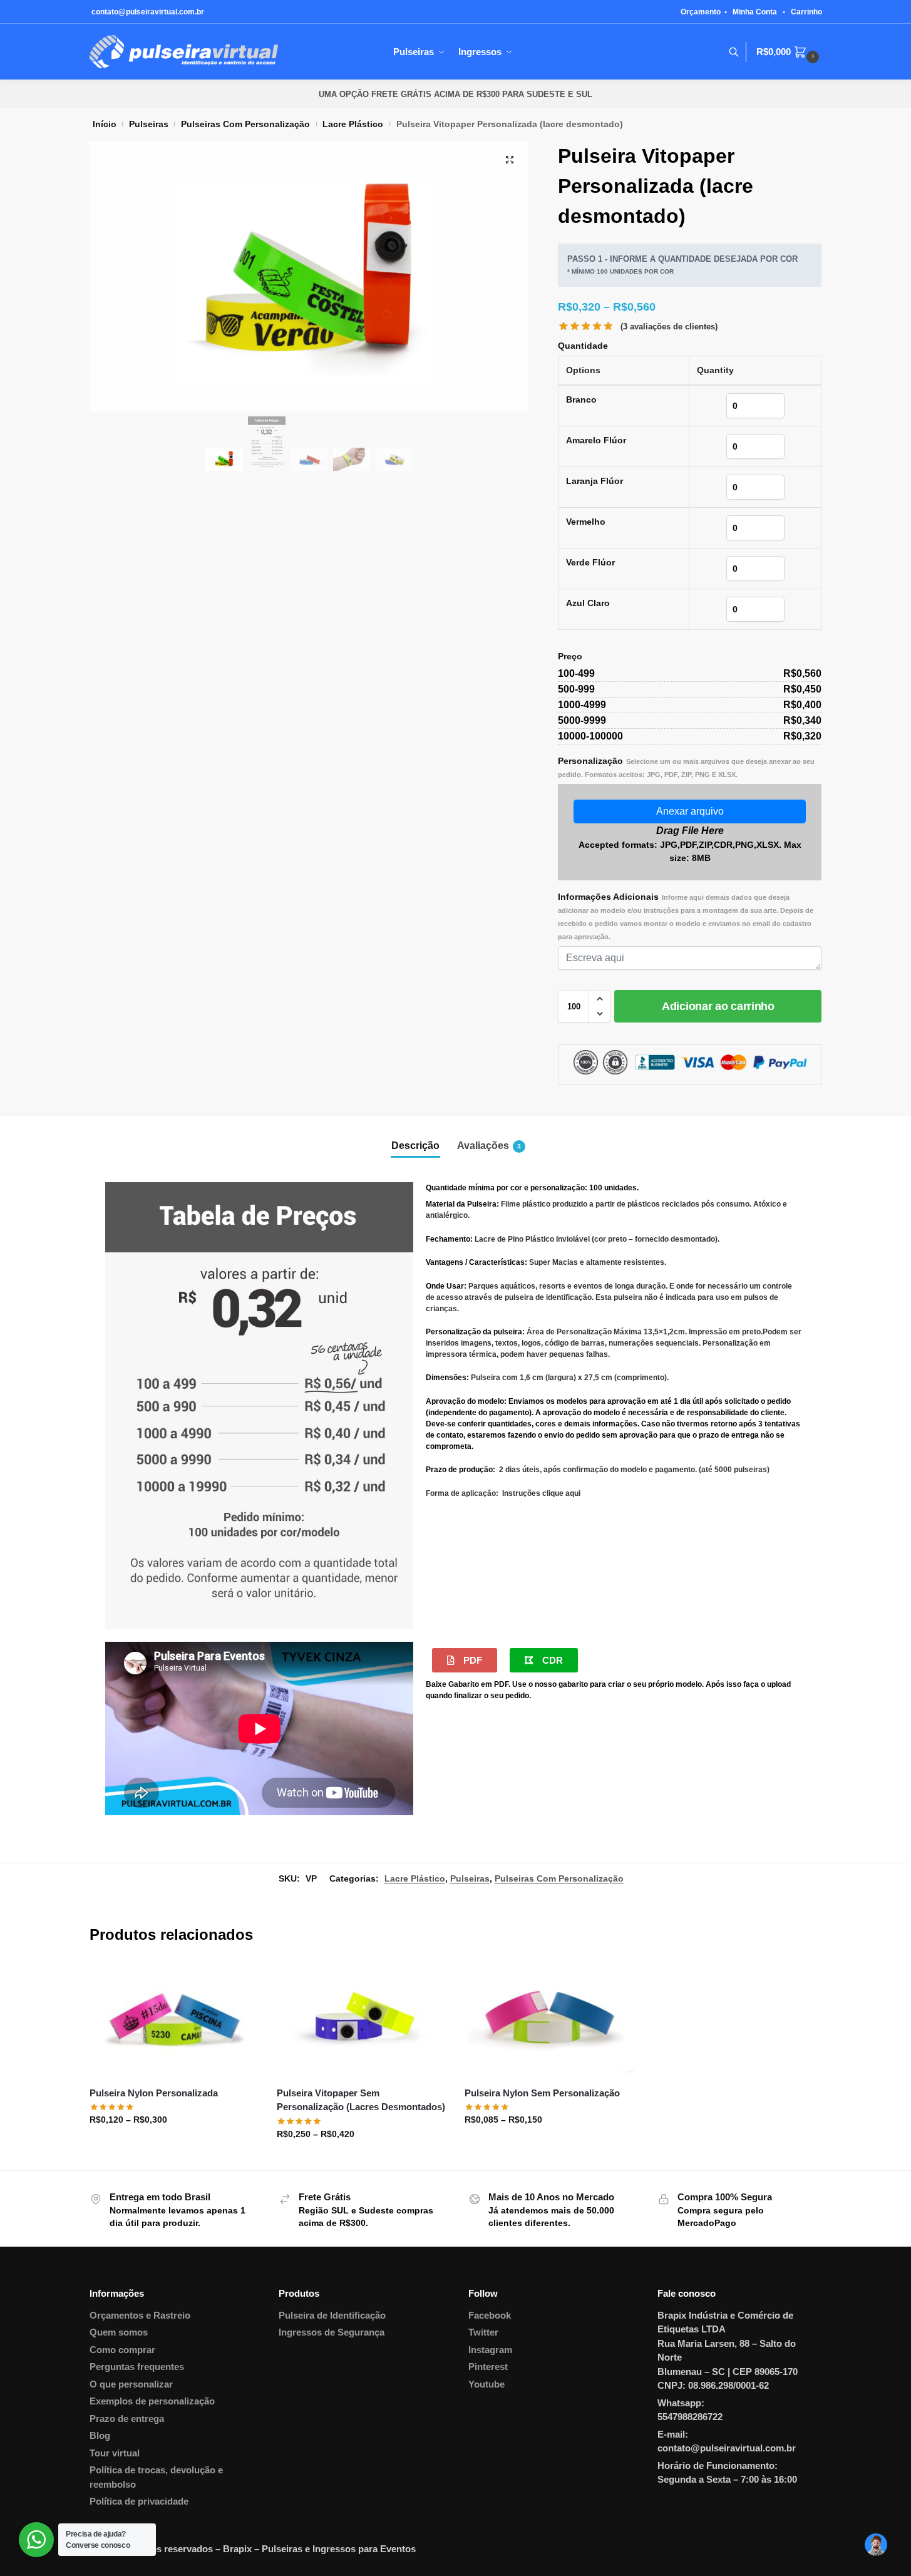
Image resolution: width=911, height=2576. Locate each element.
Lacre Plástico (353, 124)
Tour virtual (115, 2453)
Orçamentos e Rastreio (140, 2315)
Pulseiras (149, 124)
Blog (100, 2435)
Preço (570, 656)
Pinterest (488, 2367)
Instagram (490, 2350)
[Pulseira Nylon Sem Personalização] (549, 2020)
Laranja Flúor (594, 481)
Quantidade (583, 346)
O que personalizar (131, 2384)
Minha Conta (755, 12)
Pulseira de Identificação (332, 2315)
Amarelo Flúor (596, 440)
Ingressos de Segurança (332, 2332)
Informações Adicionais (686, 916)
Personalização (686, 767)
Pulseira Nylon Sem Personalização (542, 2093)
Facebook (490, 2315)
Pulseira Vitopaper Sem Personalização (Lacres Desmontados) (361, 2100)
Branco (581, 399)
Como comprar (122, 2350)
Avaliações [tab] (489, 1146)
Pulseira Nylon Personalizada (154, 2093)
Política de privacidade (139, 2501)
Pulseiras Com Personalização (245, 124)
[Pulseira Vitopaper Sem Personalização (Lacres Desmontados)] (361, 2020)
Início (105, 124)
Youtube (486, 2384)
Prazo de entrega (127, 2419)
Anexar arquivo (690, 811)
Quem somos (119, 2332)
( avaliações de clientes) (669, 327)
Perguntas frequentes (137, 2367)
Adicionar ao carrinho (718, 1006)
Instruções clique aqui (541, 1493)
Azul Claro (588, 603)
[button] (510, 160)
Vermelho (586, 522)
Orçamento (701, 12)
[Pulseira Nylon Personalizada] (174, 2020)
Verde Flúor (590, 562)
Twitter (483, 2332)
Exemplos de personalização (152, 2401)
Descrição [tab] (415, 1146)
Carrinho (806, 12)
